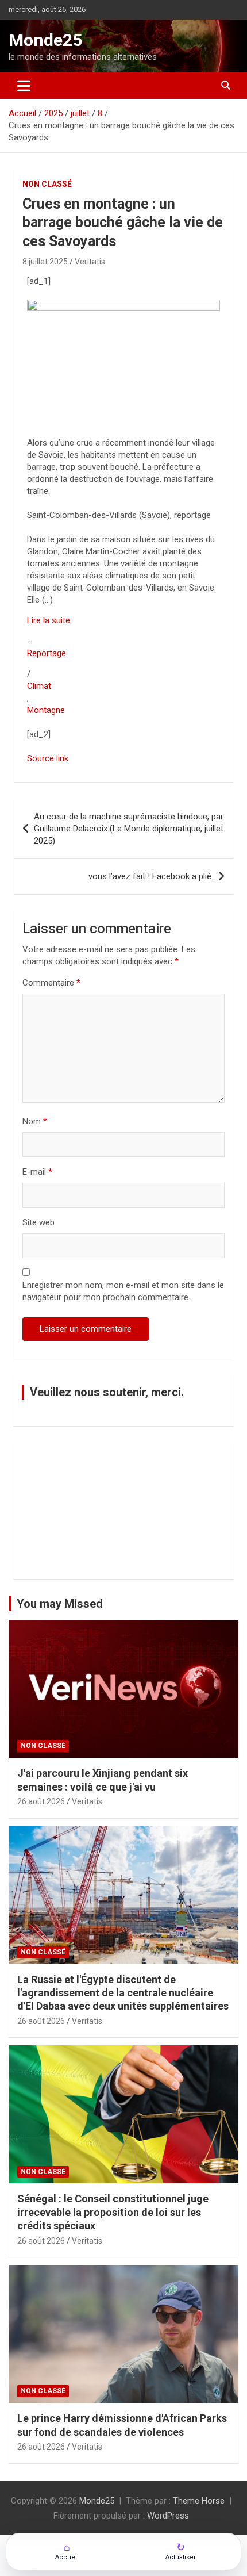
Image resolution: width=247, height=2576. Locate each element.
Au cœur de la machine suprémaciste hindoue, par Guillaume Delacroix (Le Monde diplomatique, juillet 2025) (129, 829)
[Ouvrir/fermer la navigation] (24, 86)
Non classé (47, 184)
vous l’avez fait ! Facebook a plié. (151, 876)
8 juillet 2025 (45, 262)
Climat (39, 686)
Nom (35, 1121)
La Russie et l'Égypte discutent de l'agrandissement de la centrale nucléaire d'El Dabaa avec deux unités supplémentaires (123, 1993)
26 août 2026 (41, 1801)
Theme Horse (199, 2501)
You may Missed (60, 1604)
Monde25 (45, 40)
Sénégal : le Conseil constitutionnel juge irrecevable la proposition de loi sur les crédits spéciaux (113, 2212)
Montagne (46, 710)
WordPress (168, 2516)
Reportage (47, 653)
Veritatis (90, 262)
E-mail (37, 1172)
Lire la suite (49, 620)
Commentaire (51, 983)
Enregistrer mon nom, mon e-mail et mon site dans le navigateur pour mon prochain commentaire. (123, 1291)
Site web (38, 1222)
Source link (48, 758)
